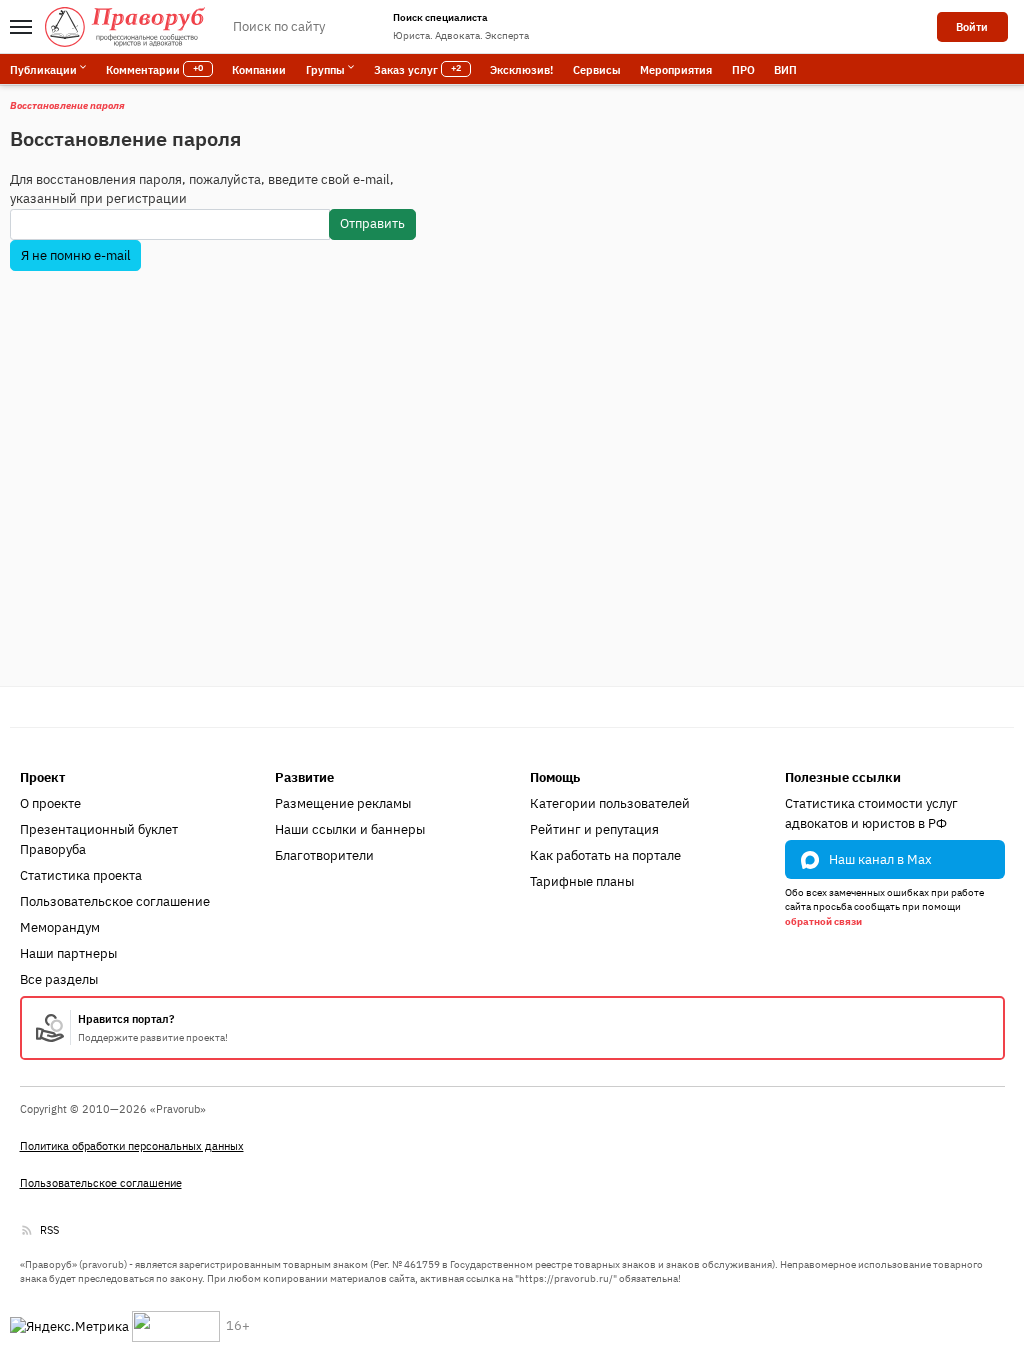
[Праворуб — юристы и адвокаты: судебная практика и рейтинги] (125, 27)
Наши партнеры (68, 953)
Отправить (372, 223)
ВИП (785, 69)
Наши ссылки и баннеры (350, 829)
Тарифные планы (582, 881)
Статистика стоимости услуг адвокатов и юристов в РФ (871, 813)
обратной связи (823, 921)
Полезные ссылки (843, 777)
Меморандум (60, 927)
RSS (49, 1229)
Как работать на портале (605, 855)
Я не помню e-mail (76, 255)
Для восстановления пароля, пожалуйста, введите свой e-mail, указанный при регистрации (202, 189)
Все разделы (59, 979)
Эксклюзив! (521, 69)
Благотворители (324, 855)
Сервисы (597, 69)
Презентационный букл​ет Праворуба (99, 839)
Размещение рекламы (343, 803)
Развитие (304, 777)
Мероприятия (676, 69)
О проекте (50, 803)
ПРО (743, 69)
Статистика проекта (81, 875)
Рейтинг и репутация (594, 829)
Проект (42, 777)
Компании (259, 69)
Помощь (555, 777)
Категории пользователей (610, 803)
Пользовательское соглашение (115, 901)
